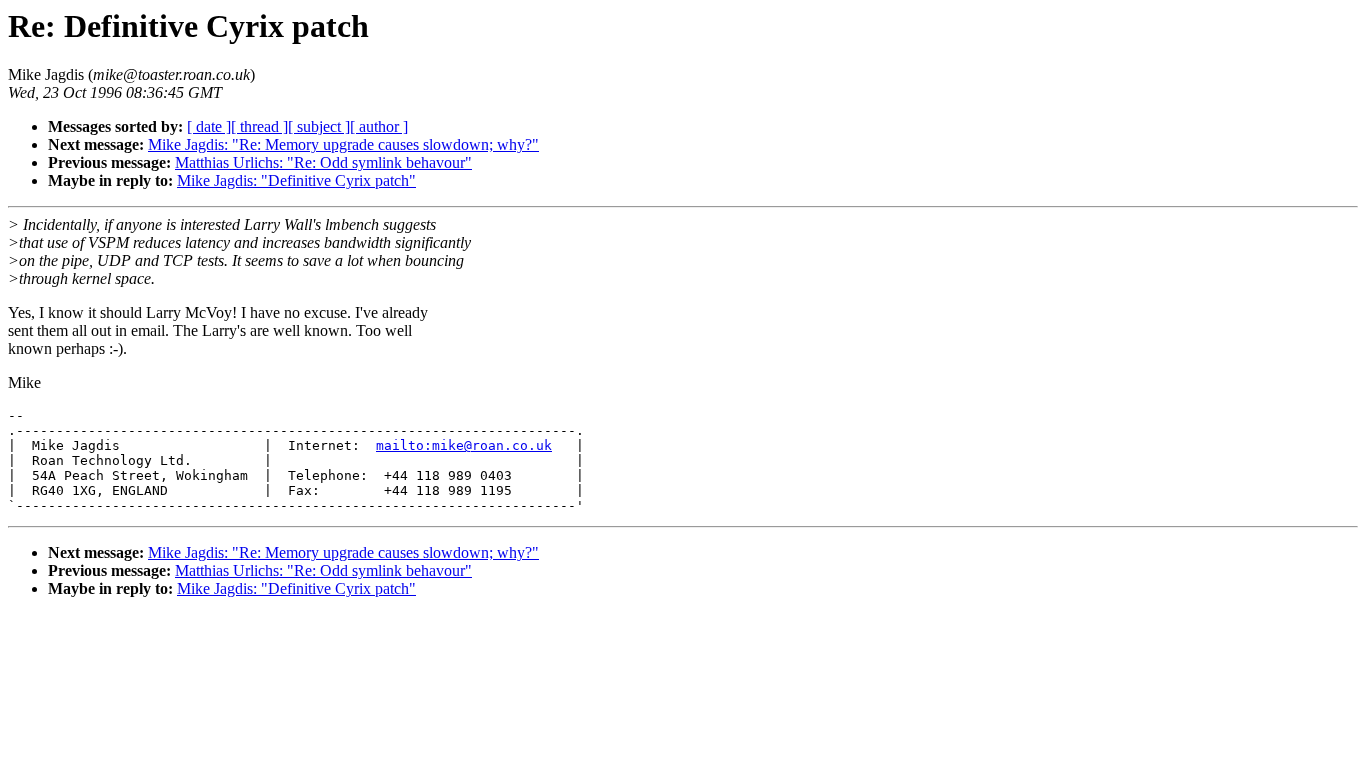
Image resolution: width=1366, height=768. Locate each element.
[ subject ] (319, 126)
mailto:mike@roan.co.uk (464, 445)
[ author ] (379, 126)
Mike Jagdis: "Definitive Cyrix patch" (296, 180)
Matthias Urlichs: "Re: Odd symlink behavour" (323, 162)
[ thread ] (259, 126)
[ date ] (209, 126)
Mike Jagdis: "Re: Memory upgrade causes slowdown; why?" (343, 144)
